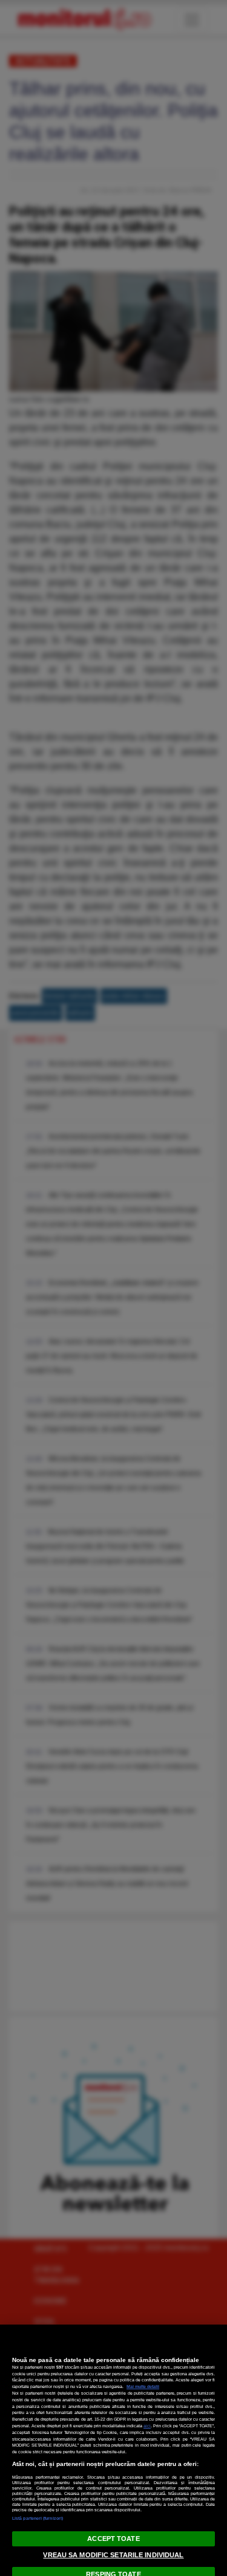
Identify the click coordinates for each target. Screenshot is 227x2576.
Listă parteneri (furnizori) (38, 2518)
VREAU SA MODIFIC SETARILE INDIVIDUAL (113, 2555)
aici (147, 2426)
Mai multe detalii (143, 2387)
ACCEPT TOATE (113, 2539)
